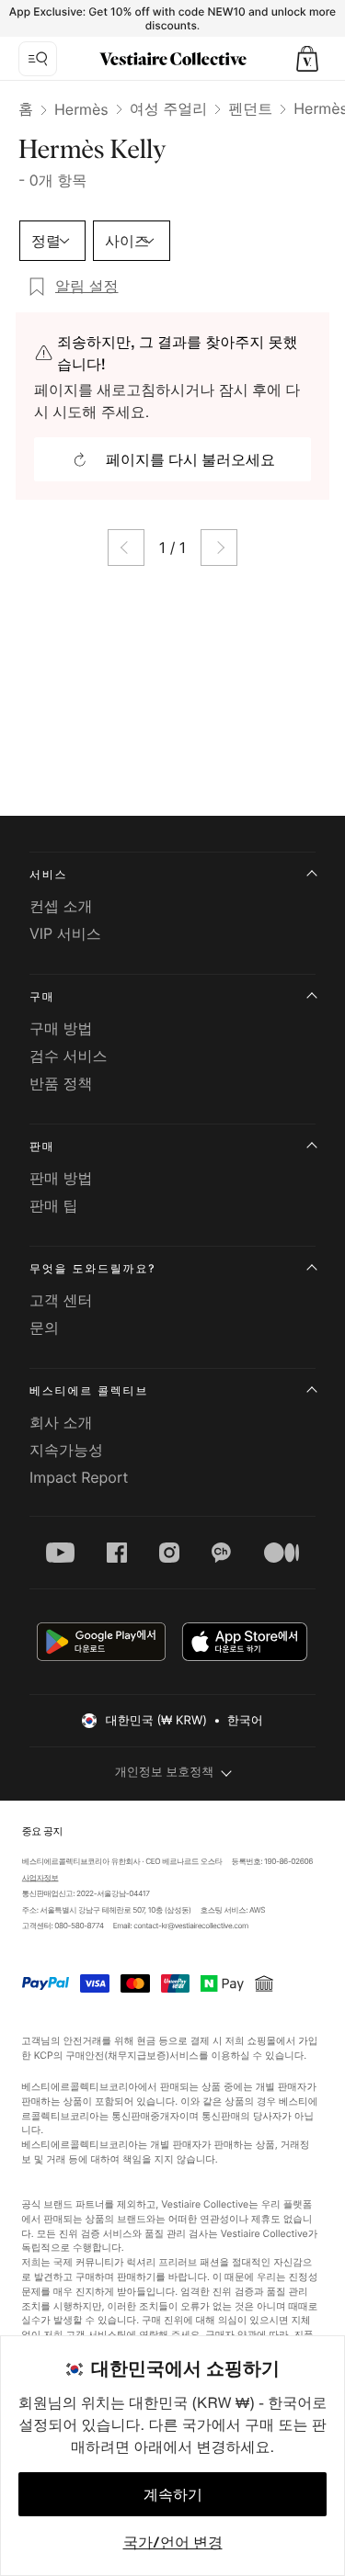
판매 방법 (61, 1178)
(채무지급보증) (138, 2055)
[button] (307, 59)
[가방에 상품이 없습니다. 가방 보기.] (307, 59)
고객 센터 (61, 1300)
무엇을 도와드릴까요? (92, 1268)
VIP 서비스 (65, 933)
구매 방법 (61, 1028)
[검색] (38, 59)
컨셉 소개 (61, 906)
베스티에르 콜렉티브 (89, 1390)
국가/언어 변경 (173, 2542)
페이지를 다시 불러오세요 (190, 459)
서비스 (48, 874)
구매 (42, 996)
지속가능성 (66, 1450)
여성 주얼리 (169, 108)
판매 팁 (54, 1205)
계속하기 (173, 2494)
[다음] (219, 548)
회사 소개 (61, 1422)
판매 (42, 1146)
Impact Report (79, 1477)
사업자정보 (40, 1878)
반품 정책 (61, 1083)
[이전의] (126, 548)
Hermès (81, 109)
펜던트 (250, 108)
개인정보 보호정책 (165, 1772)
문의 (44, 1328)
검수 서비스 (69, 1056)
